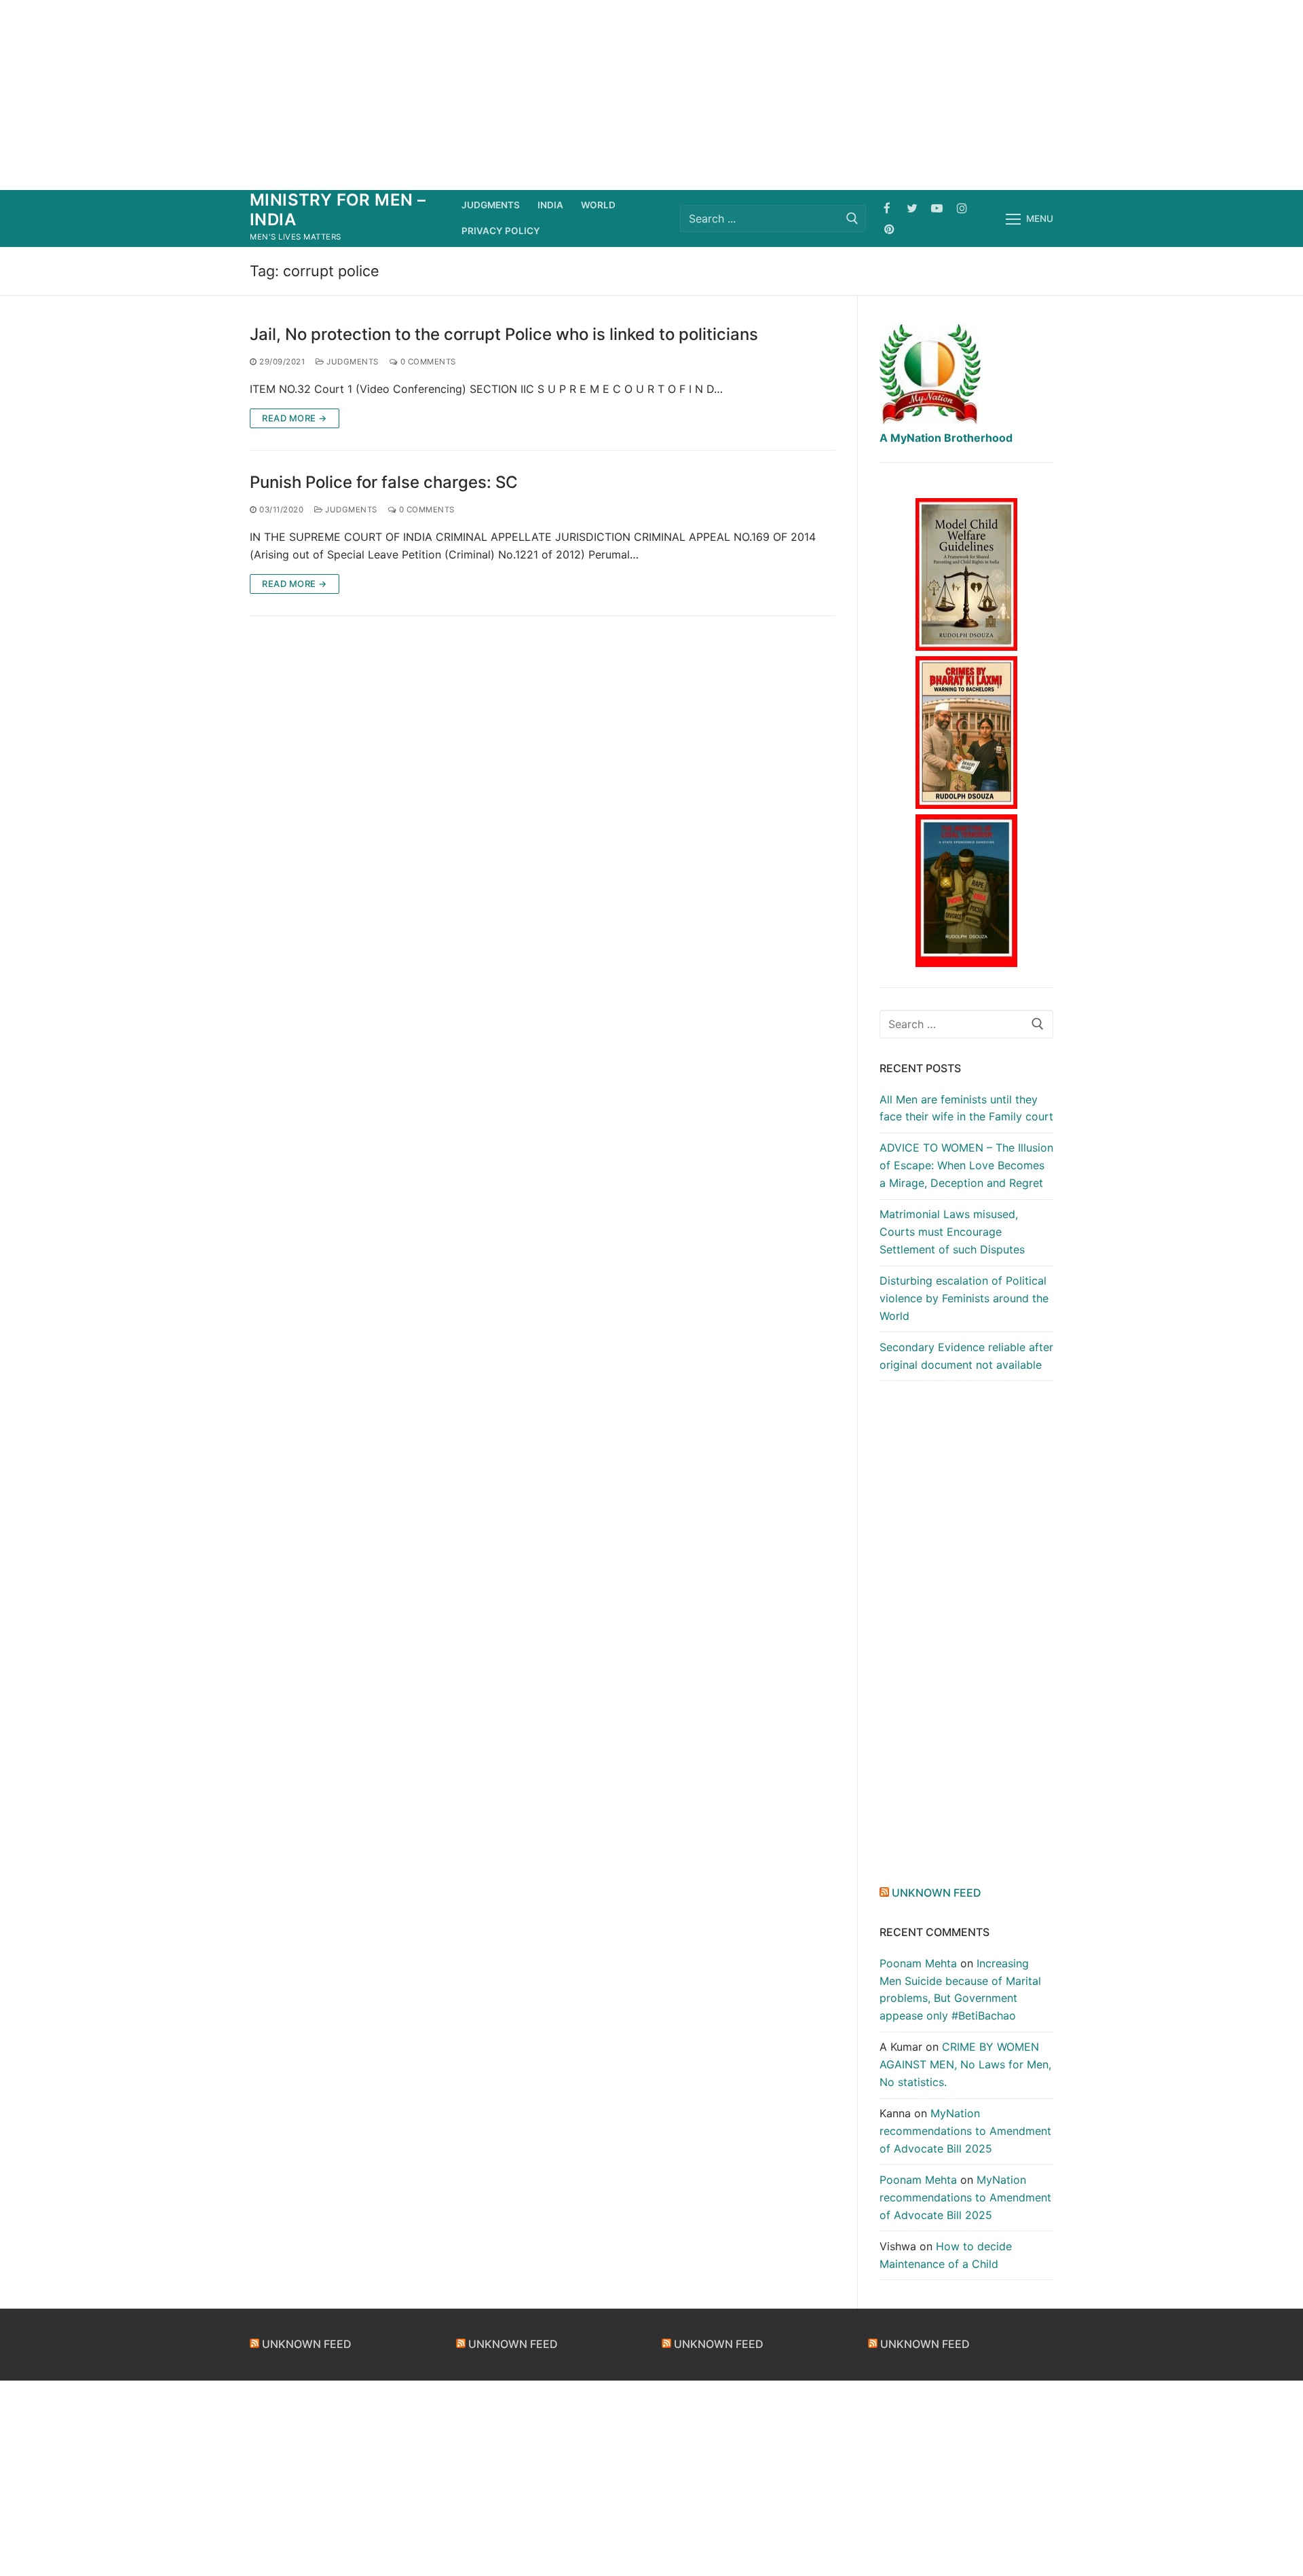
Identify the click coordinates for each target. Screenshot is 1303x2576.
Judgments (352, 362)
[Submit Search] (852, 218)
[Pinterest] (889, 229)
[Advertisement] (651, 95)
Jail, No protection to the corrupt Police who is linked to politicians (504, 334)
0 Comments (427, 362)
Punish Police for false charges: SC (384, 482)
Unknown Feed (937, 1893)
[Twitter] (912, 208)
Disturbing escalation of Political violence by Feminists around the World (964, 1298)
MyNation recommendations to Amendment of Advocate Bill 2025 (965, 2131)
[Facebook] (887, 208)
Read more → (295, 418)
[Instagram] (962, 208)
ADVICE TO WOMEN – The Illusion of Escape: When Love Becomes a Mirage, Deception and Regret (966, 1165)
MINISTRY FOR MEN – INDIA (338, 210)
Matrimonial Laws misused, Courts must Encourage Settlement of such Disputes (952, 1232)
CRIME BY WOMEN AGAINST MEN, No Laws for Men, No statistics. (965, 2064)
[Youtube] (937, 208)
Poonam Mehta (918, 1963)
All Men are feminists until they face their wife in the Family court (966, 1108)
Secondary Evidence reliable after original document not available (966, 1356)
